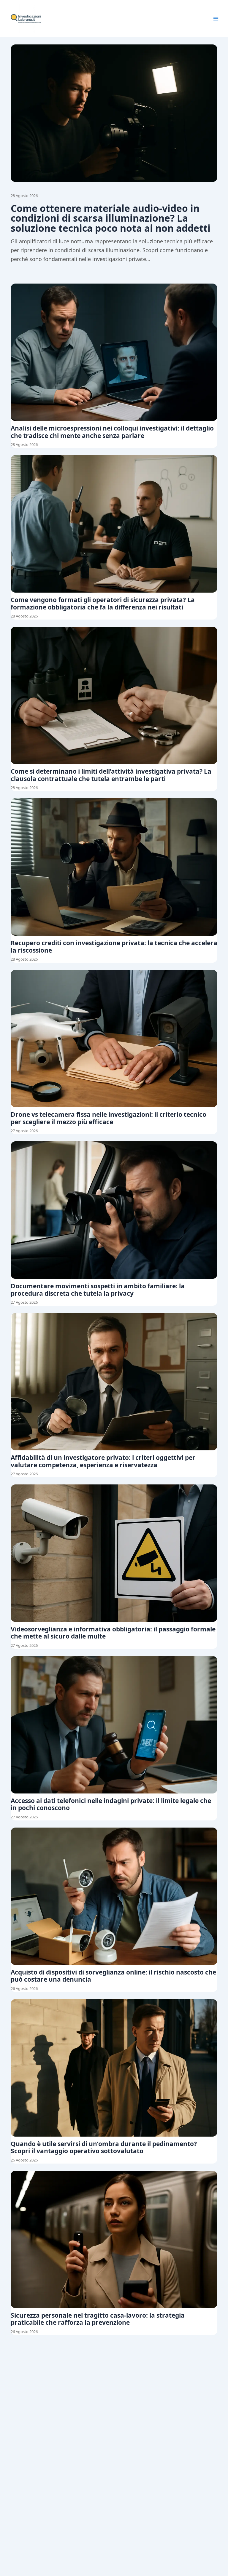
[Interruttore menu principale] (216, 19)
